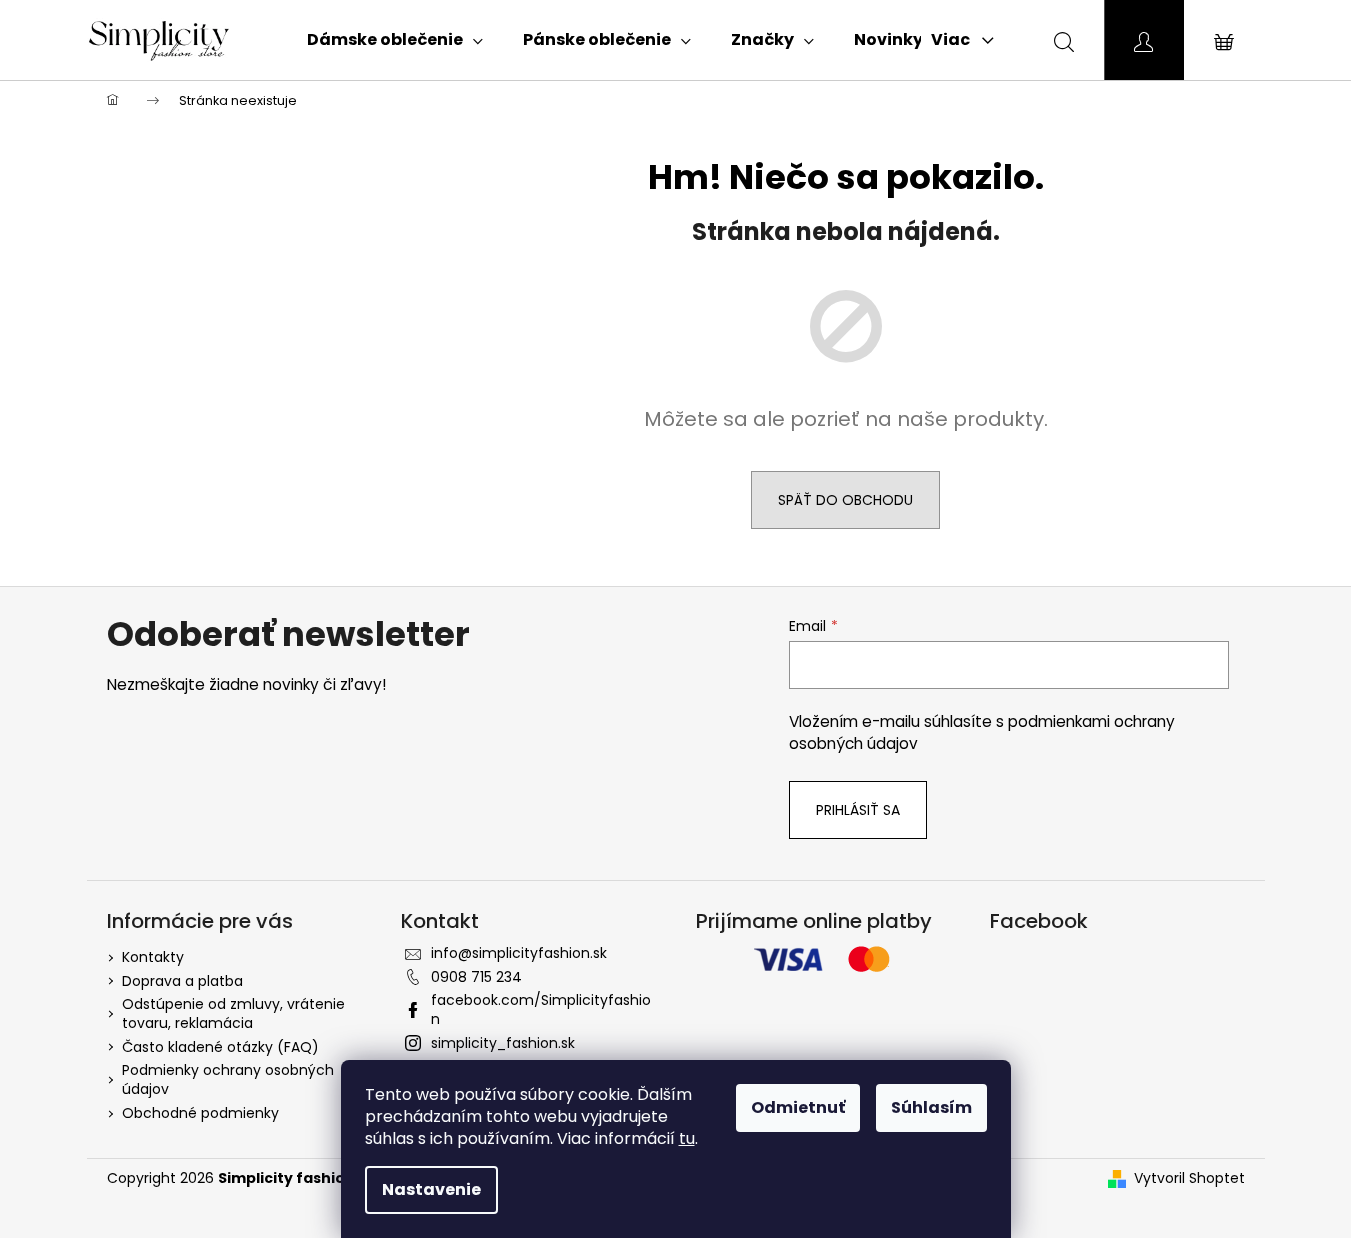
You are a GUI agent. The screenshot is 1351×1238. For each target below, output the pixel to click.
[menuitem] (395, 40)
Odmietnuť (798, 1107)
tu (687, 1138)
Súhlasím (931, 1107)
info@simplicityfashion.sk (519, 953)
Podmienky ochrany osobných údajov (228, 1079)
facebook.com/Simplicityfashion (541, 1009)
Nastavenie (431, 1189)
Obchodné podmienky (200, 1113)
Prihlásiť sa (858, 810)
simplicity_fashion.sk (503, 1043)
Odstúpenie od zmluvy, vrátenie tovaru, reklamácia (233, 1013)
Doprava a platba (182, 981)
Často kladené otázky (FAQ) (220, 1047)
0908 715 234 (476, 977)
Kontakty (153, 957)
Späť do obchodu (845, 500)
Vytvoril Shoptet (1189, 1178)
